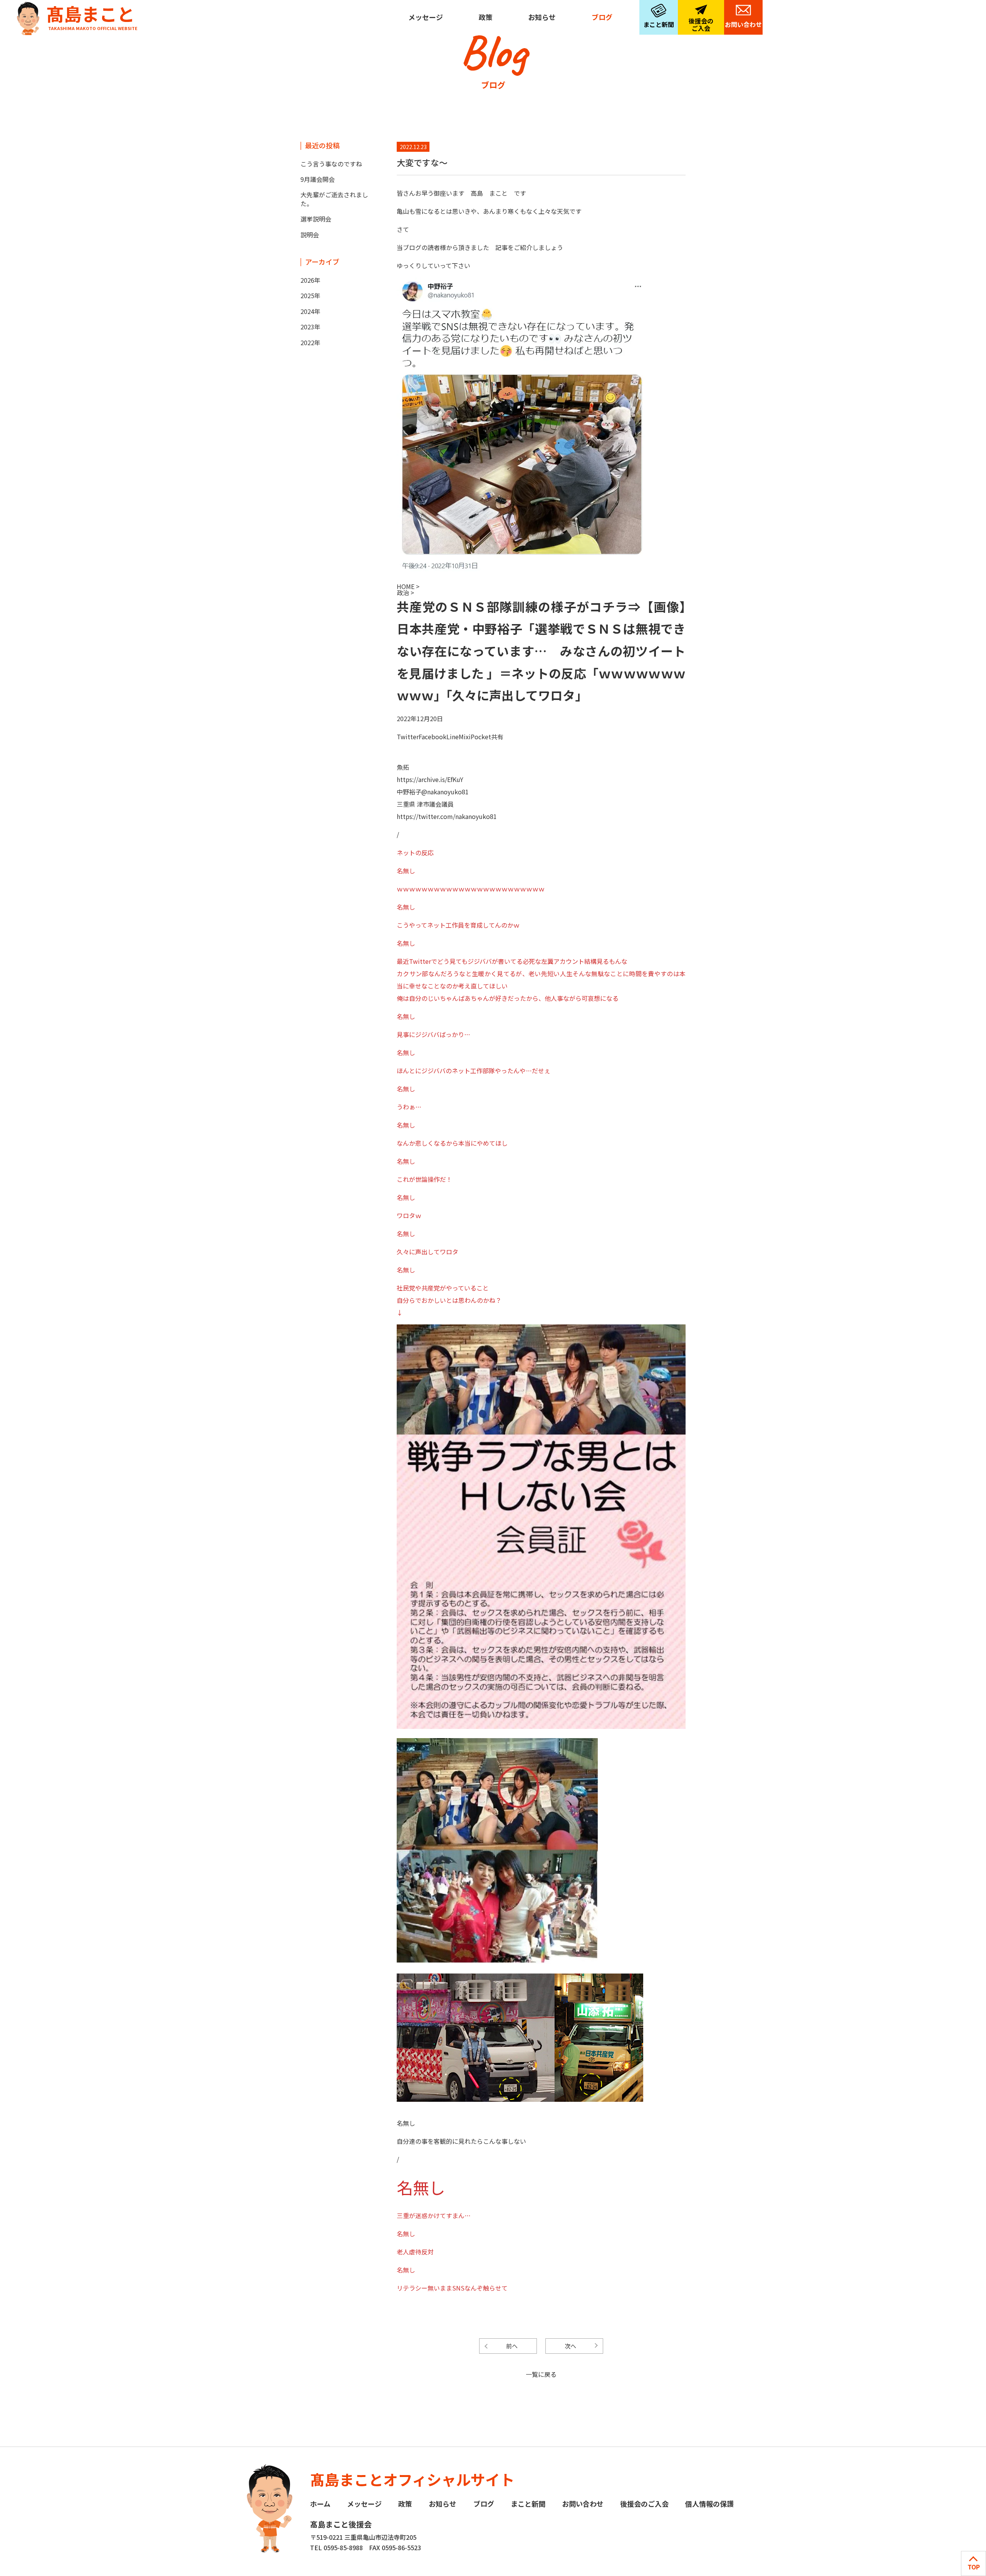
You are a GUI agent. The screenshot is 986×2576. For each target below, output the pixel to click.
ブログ (602, 17)
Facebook (433, 737)
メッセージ (426, 17)
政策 (486, 17)
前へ (512, 2346)
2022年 (310, 342)
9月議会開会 (318, 179)
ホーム (320, 2504)
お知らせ (542, 17)
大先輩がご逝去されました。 (334, 199)
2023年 (310, 327)
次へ (570, 2346)
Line (453, 737)
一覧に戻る (541, 2374)
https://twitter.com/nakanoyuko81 (447, 816)
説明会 (310, 235)
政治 (404, 592)
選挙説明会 (316, 219)
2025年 (310, 295)
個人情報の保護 (709, 2504)
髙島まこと (92, 16)
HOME (406, 586)
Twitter (408, 737)
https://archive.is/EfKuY (430, 779)
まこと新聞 (659, 24)
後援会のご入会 (701, 24)
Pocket (481, 737)
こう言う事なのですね (331, 164)
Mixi (465, 737)
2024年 (310, 311)
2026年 (310, 280)
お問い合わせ (743, 24)
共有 (497, 737)
